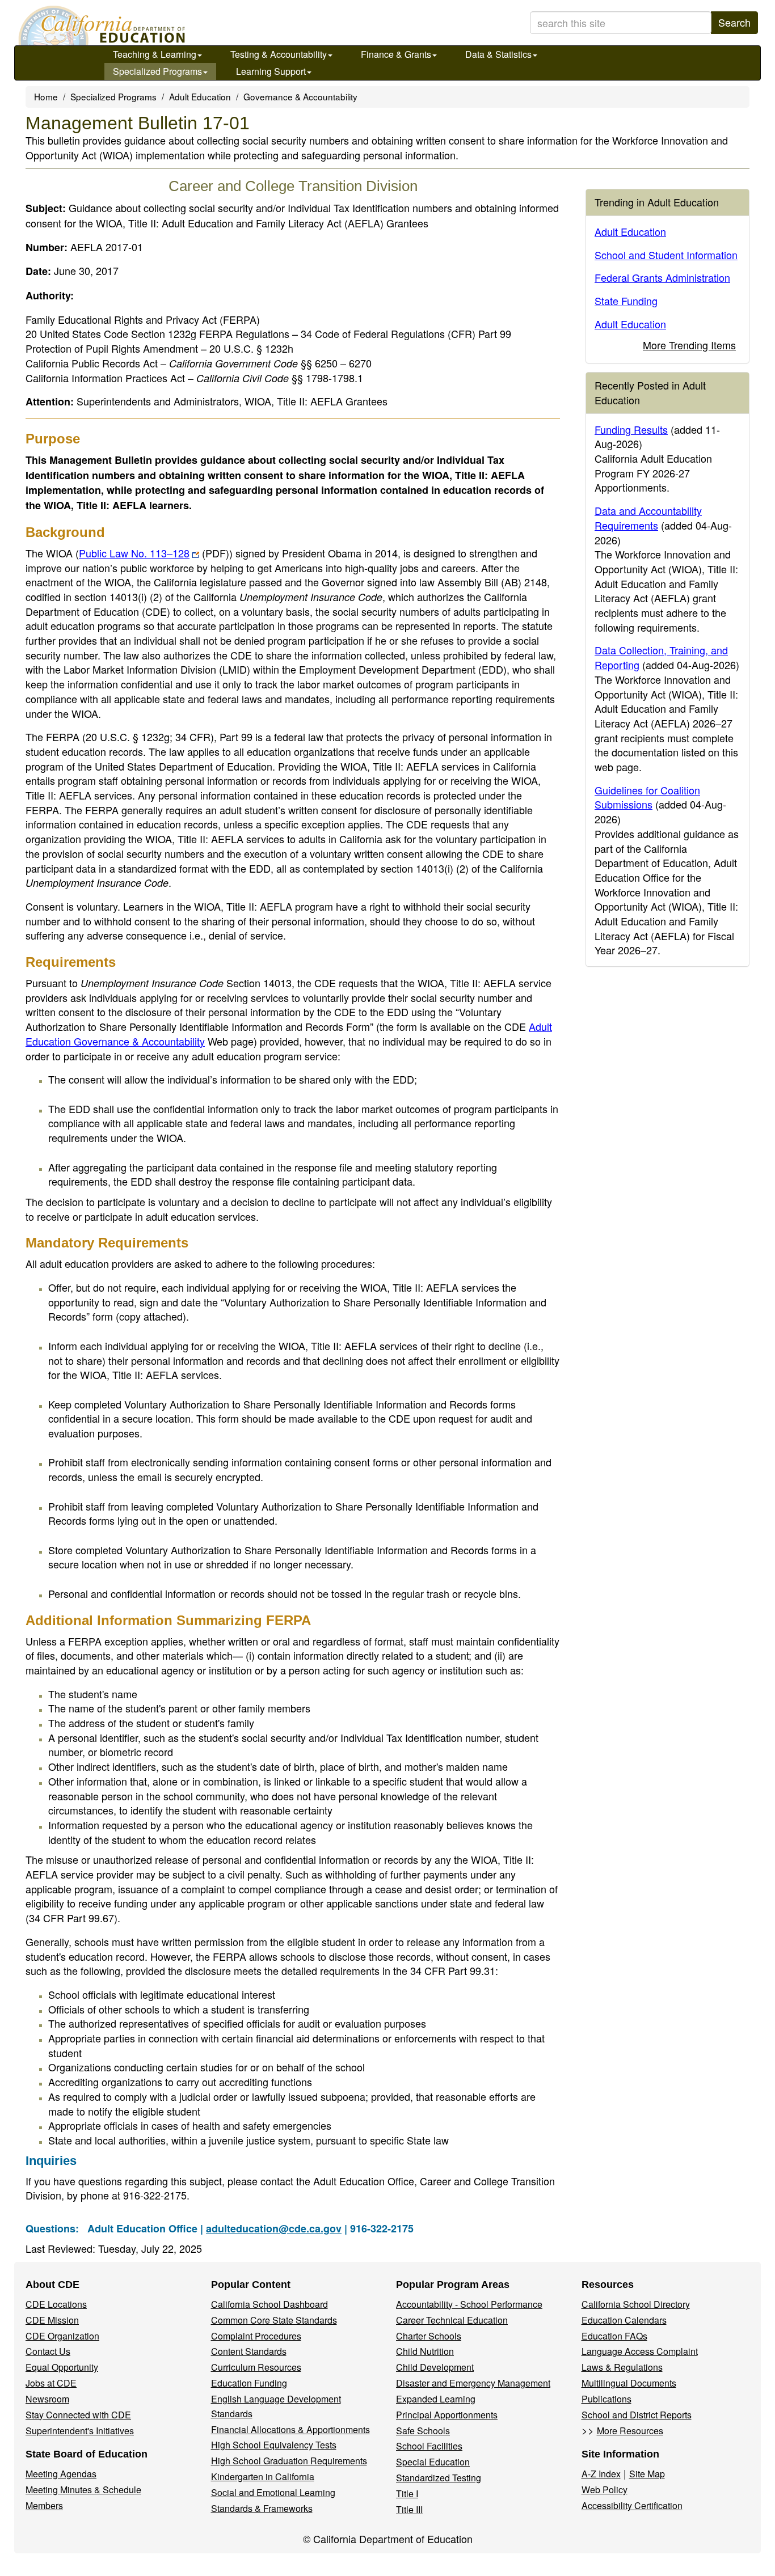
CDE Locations (56, 2304)
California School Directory (636, 2304)
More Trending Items (689, 345)
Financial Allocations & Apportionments (290, 2429)
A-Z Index (601, 2474)
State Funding (626, 301)
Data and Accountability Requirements (648, 518)
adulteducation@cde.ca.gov (274, 2228)
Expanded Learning (436, 2399)
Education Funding (249, 2383)
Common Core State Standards (274, 2320)
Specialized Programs (157, 71)
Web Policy (605, 2490)
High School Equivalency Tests (274, 2445)
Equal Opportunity (62, 2367)
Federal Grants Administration (662, 277)
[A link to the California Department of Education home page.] (100, 26)
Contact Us (48, 2351)
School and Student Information (666, 255)
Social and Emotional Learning (273, 2492)
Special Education (433, 2462)
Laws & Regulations (622, 2367)
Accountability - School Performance (469, 2304)
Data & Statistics (498, 54)
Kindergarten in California (263, 2476)
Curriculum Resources (256, 2367)
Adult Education (200, 96)
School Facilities (429, 2446)
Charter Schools (429, 2336)
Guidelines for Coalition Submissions (647, 797)
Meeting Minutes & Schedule (83, 2490)
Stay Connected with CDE (78, 2415)
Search (734, 22)
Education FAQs (614, 2336)
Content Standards (249, 2351)
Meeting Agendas (61, 2474)
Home (46, 96)
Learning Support (271, 71)
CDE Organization (62, 2336)
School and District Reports (637, 2415)
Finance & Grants (396, 54)
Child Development (435, 2367)
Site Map (647, 2474)
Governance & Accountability (300, 96)
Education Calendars (624, 2320)
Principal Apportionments (447, 2415)
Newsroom (47, 2399)
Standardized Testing (439, 2478)
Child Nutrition (425, 2351)
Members (44, 2505)
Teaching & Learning (155, 54)
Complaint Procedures (256, 2336)
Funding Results (631, 429)
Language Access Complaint (640, 2351)
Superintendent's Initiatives (80, 2431)
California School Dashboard (269, 2304)
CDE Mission (52, 2320)
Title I (407, 2493)
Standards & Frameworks (262, 2508)
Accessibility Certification (632, 2505)
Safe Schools (423, 2431)
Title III (409, 2509)
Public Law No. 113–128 (154, 553)
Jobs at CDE (51, 2383)
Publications (606, 2399)
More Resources (630, 2431)
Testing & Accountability (279, 54)
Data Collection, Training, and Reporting (661, 657)
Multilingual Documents (629, 2383)
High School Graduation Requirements (289, 2461)
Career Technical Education (452, 2320)
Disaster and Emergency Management (473, 2383)
